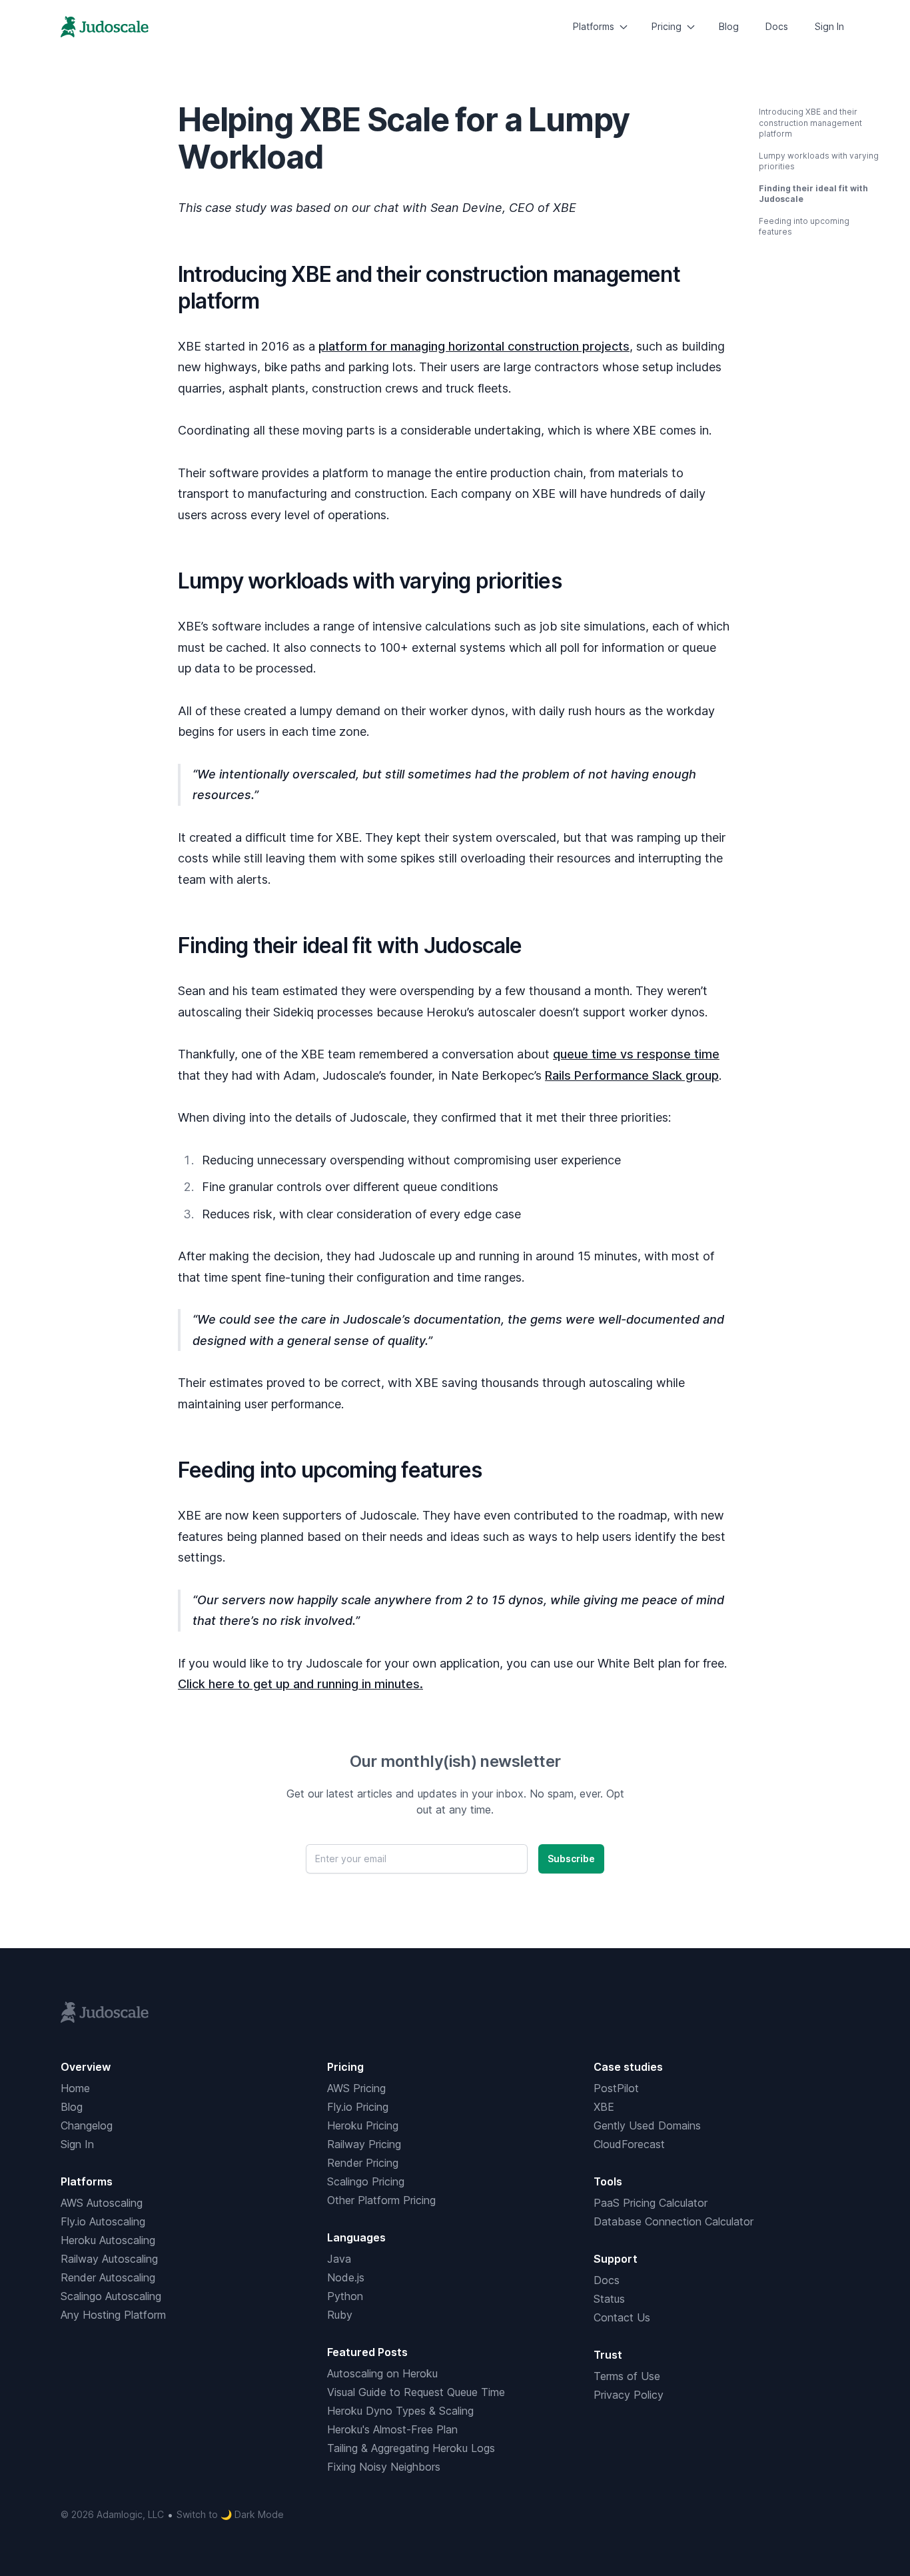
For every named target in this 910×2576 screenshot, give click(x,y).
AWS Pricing (356, 2088)
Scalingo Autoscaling (111, 2296)
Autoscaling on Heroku (382, 2373)
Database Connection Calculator (674, 2221)
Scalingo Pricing (366, 2181)
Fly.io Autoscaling (103, 2221)
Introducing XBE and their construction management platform (810, 123)
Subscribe (571, 1859)
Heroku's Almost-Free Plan (392, 2429)
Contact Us (622, 2317)
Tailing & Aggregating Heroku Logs (411, 2448)
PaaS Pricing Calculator (651, 2203)
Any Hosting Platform (113, 2315)
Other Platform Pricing (381, 2200)
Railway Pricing (364, 2144)
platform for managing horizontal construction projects (474, 346)
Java (339, 2259)
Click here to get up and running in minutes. (300, 1684)
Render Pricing (363, 2163)
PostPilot (616, 2088)
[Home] (105, 27)
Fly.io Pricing (358, 2107)
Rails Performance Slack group (632, 1075)
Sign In (829, 26)
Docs (777, 26)
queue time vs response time (636, 1054)
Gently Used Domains (647, 2125)
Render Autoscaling (108, 2277)
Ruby (340, 2315)
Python (345, 2296)
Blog (729, 26)
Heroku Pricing (363, 2125)
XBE (604, 2107)
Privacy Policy (629, 2395)
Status (609, 2299)
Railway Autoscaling (109, 2259)
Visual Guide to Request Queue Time (416, 2392)
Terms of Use (627, 2376)
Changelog (87, 2125)
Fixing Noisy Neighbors (384, 2467)
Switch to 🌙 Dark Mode (230, 2514)
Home (75, 2088)
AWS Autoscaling (102, 2203)
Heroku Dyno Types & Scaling (400, 2411)
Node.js (346, 2277)
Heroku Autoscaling (108, 2240)
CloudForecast (629, 2144)
